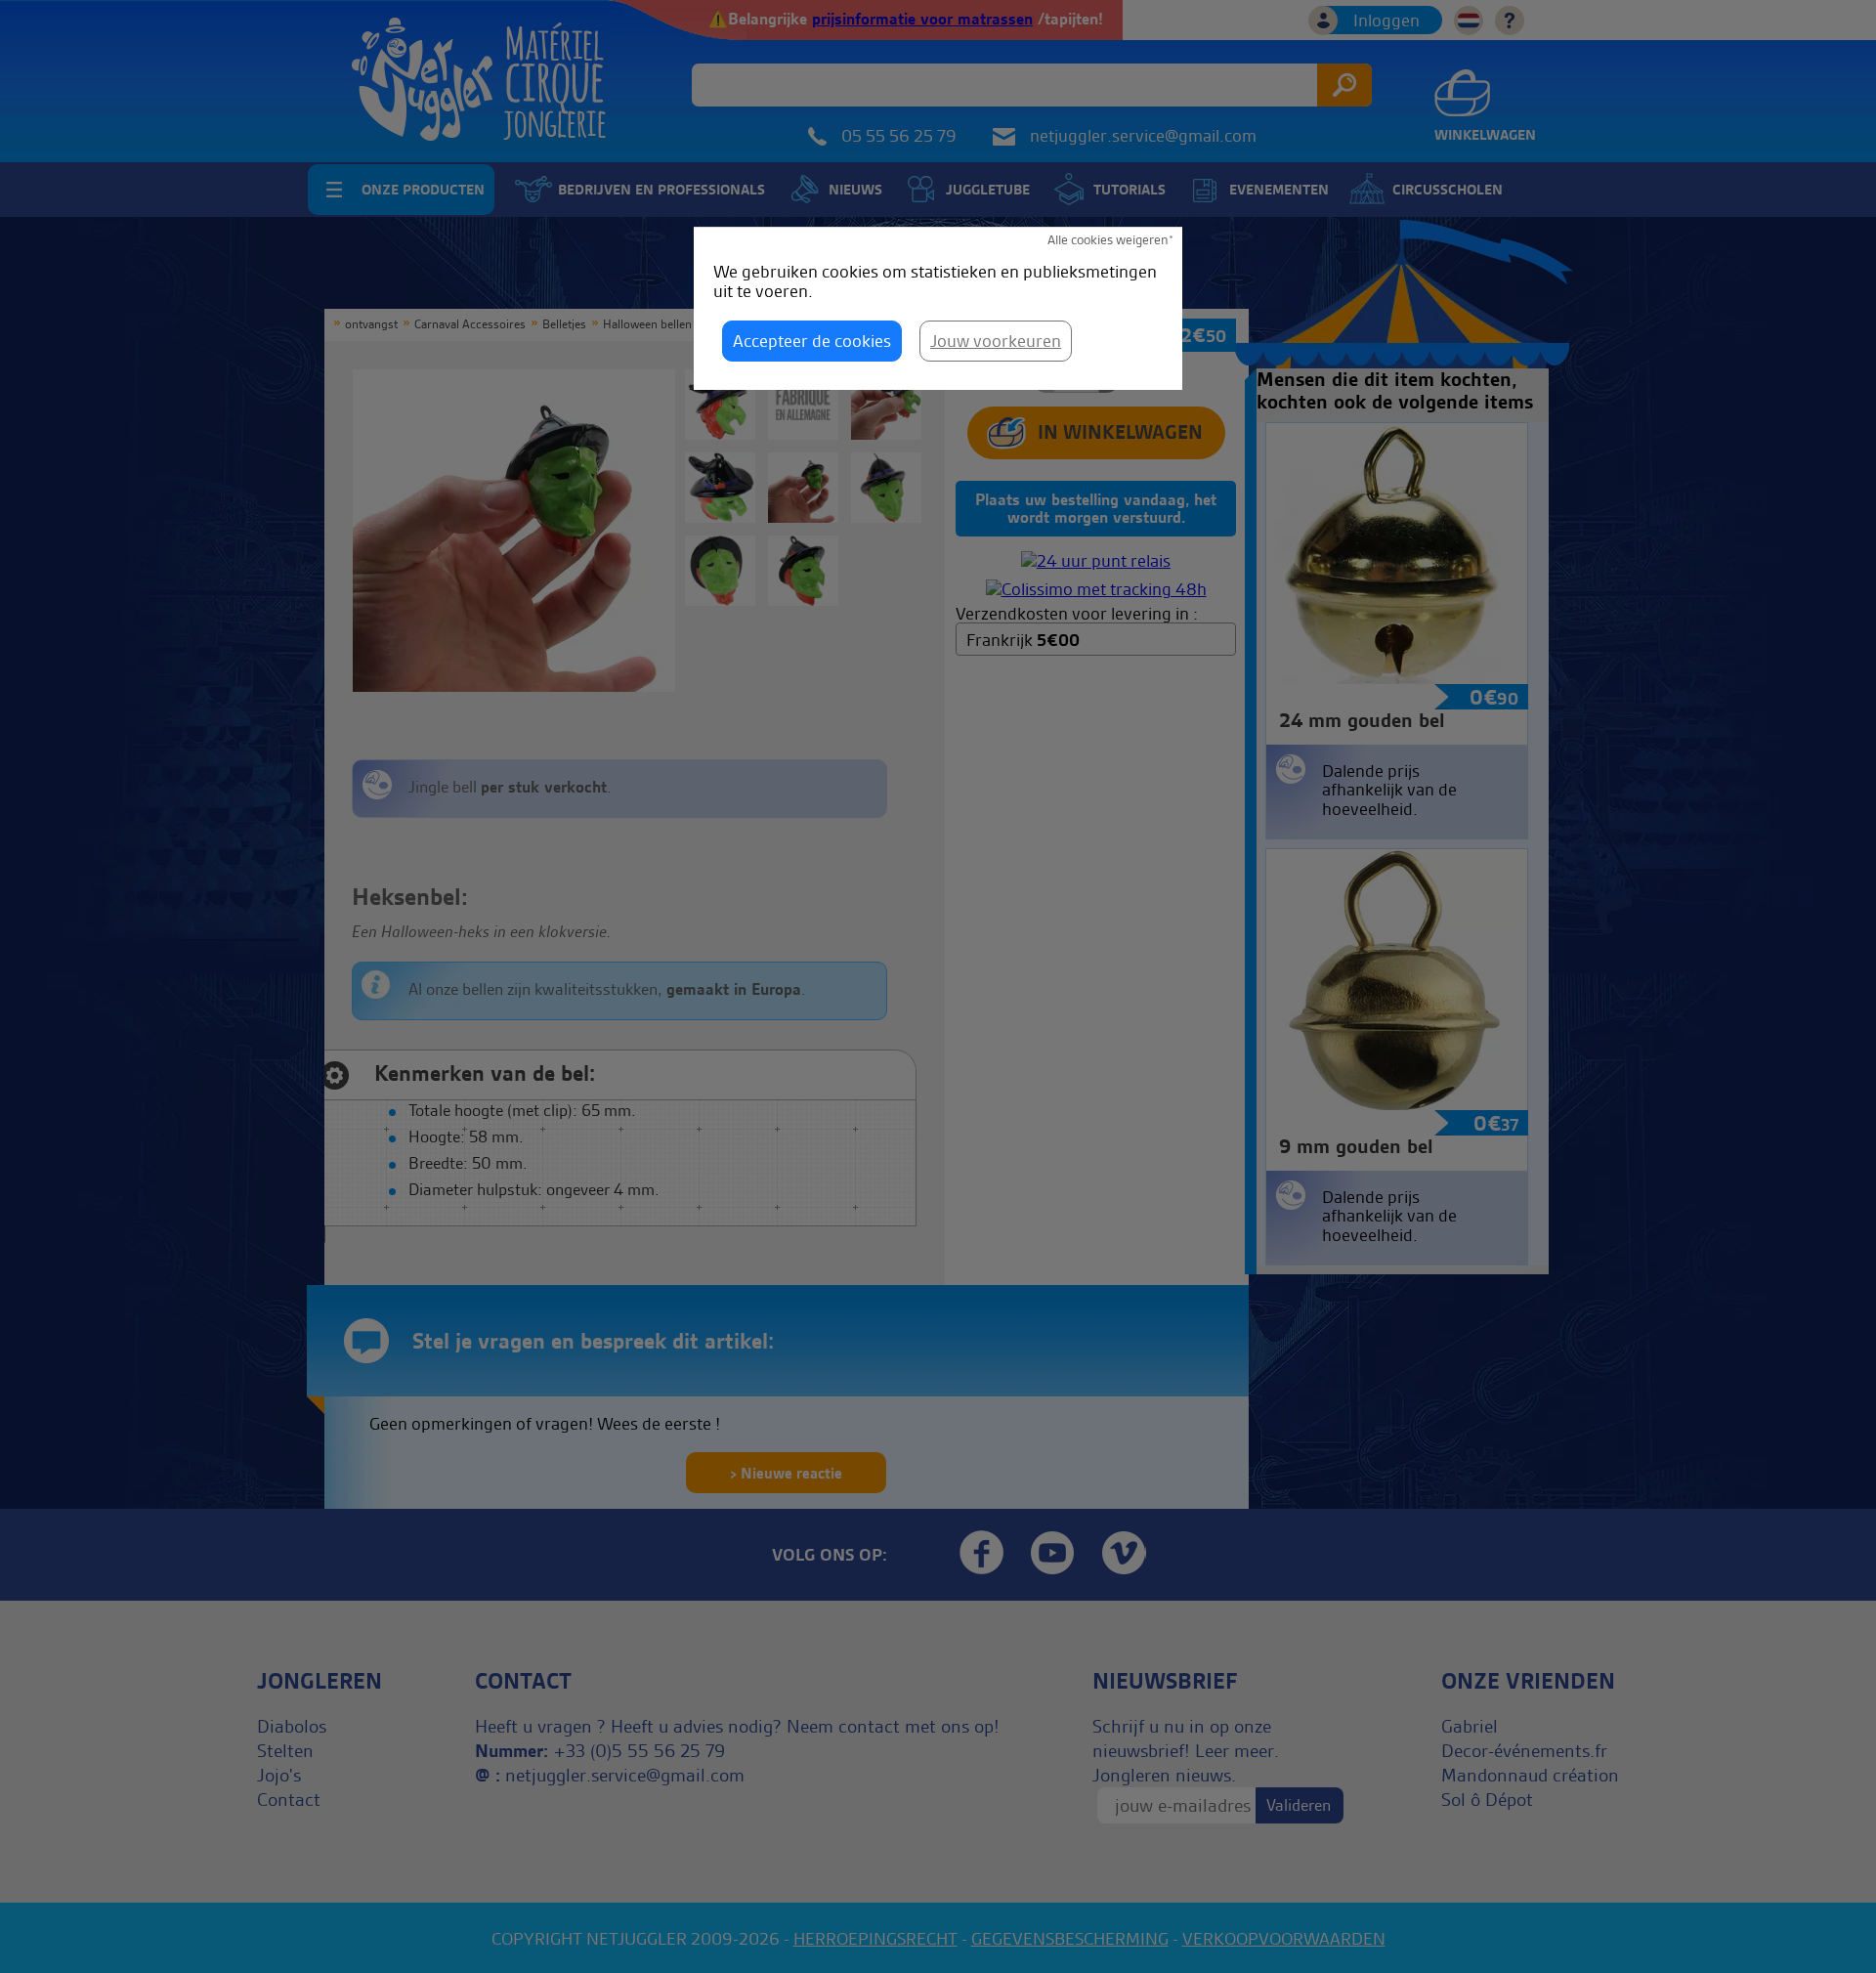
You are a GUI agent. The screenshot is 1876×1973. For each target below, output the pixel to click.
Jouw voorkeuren (996, 341)
